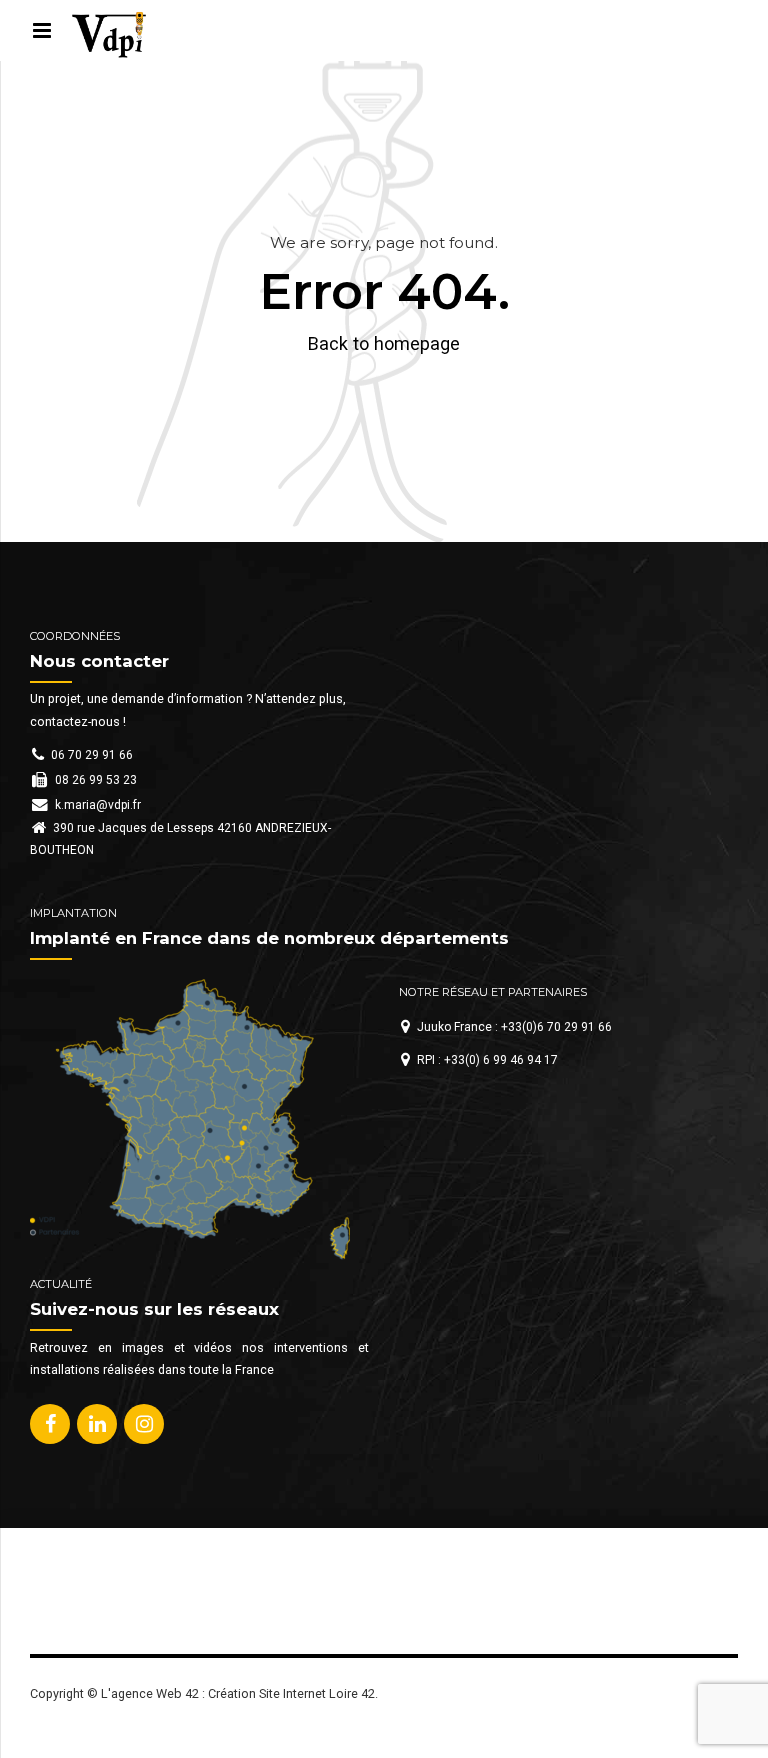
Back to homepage (384, 343)
